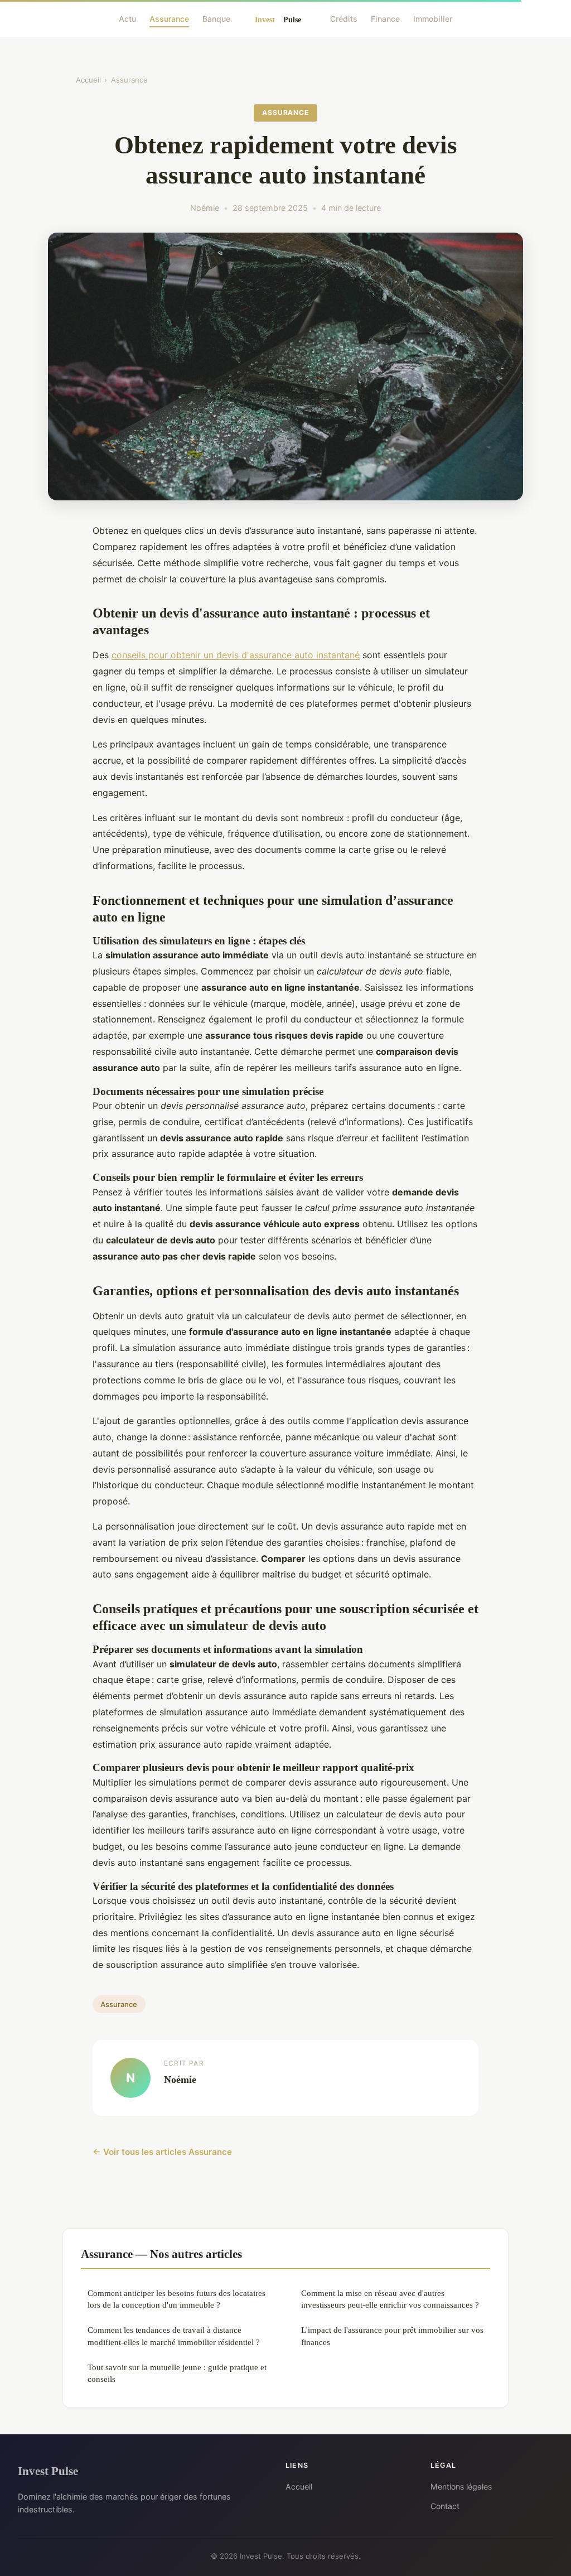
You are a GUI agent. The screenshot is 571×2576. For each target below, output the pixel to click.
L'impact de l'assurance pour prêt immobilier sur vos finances (392, 2336)
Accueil (88, 80)
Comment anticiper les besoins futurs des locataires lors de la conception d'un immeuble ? (176, 2299)
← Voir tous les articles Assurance (162, 2152)
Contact (445, 2506)
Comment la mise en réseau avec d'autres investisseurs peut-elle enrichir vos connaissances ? (390, 2299)
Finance (385, 19)
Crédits (344, 19)
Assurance (169, 19)
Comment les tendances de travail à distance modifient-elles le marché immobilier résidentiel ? (174, 2336)
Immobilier (433, 19)
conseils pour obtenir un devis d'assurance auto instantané (236, 655)
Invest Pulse (48, 2471)
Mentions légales (461, 2486)
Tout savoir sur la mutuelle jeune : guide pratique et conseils (177, 2373)
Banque (216, 19)
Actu (127, 19)
